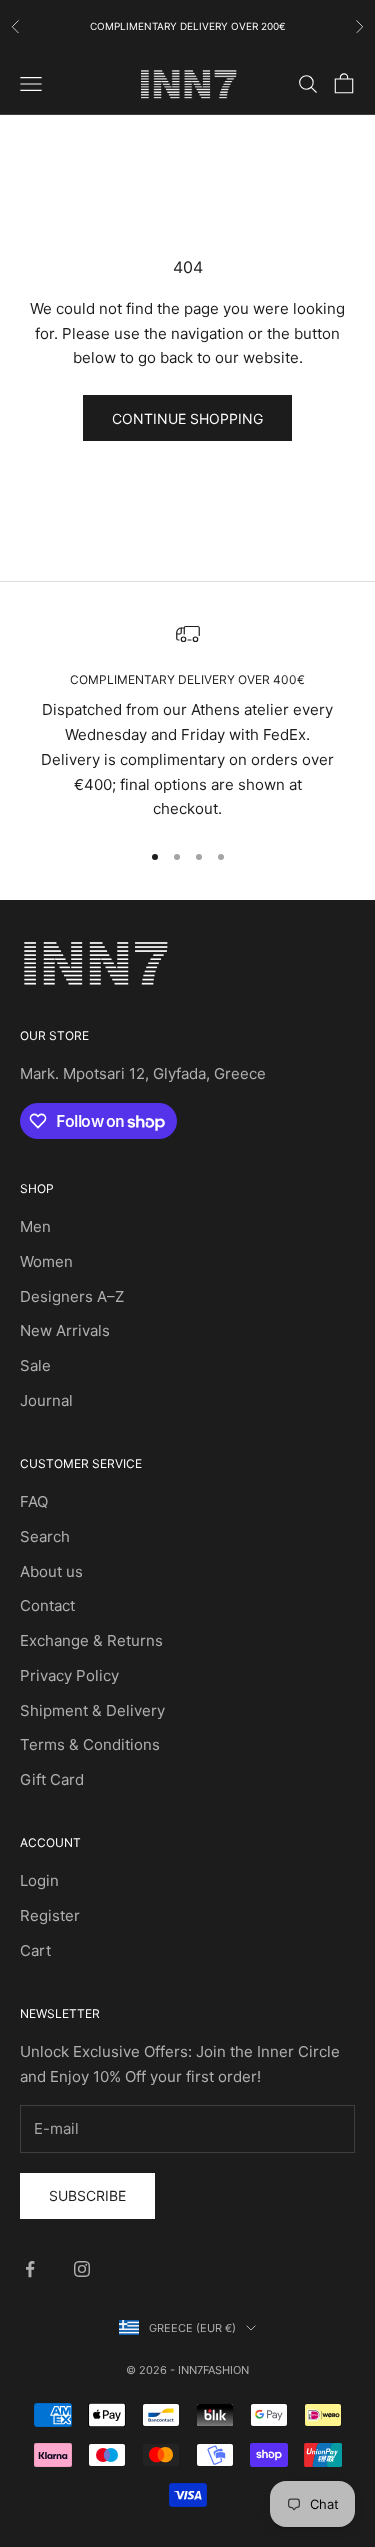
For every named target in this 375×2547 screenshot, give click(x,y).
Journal (46, 1400)
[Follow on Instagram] (82, 2269)
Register (50, 1915)
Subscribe (87, 2195)
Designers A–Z (72, 1296)
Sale (35, 1365)
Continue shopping (187, 418)
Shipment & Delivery (92, 1710)
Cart (35, 1950)
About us (51, 1571)
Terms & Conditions (90, 1744)
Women (46, 1261)
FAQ (34, 1501)
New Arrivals (65, 1330)
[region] (187, 722)
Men (35, 1226)
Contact (47, 1605)
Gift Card (52, 1779)
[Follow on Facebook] (30, 2269)
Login (39, 1880)
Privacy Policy (69, 1675)
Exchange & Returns (91, 1640)
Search (45, 1536)
